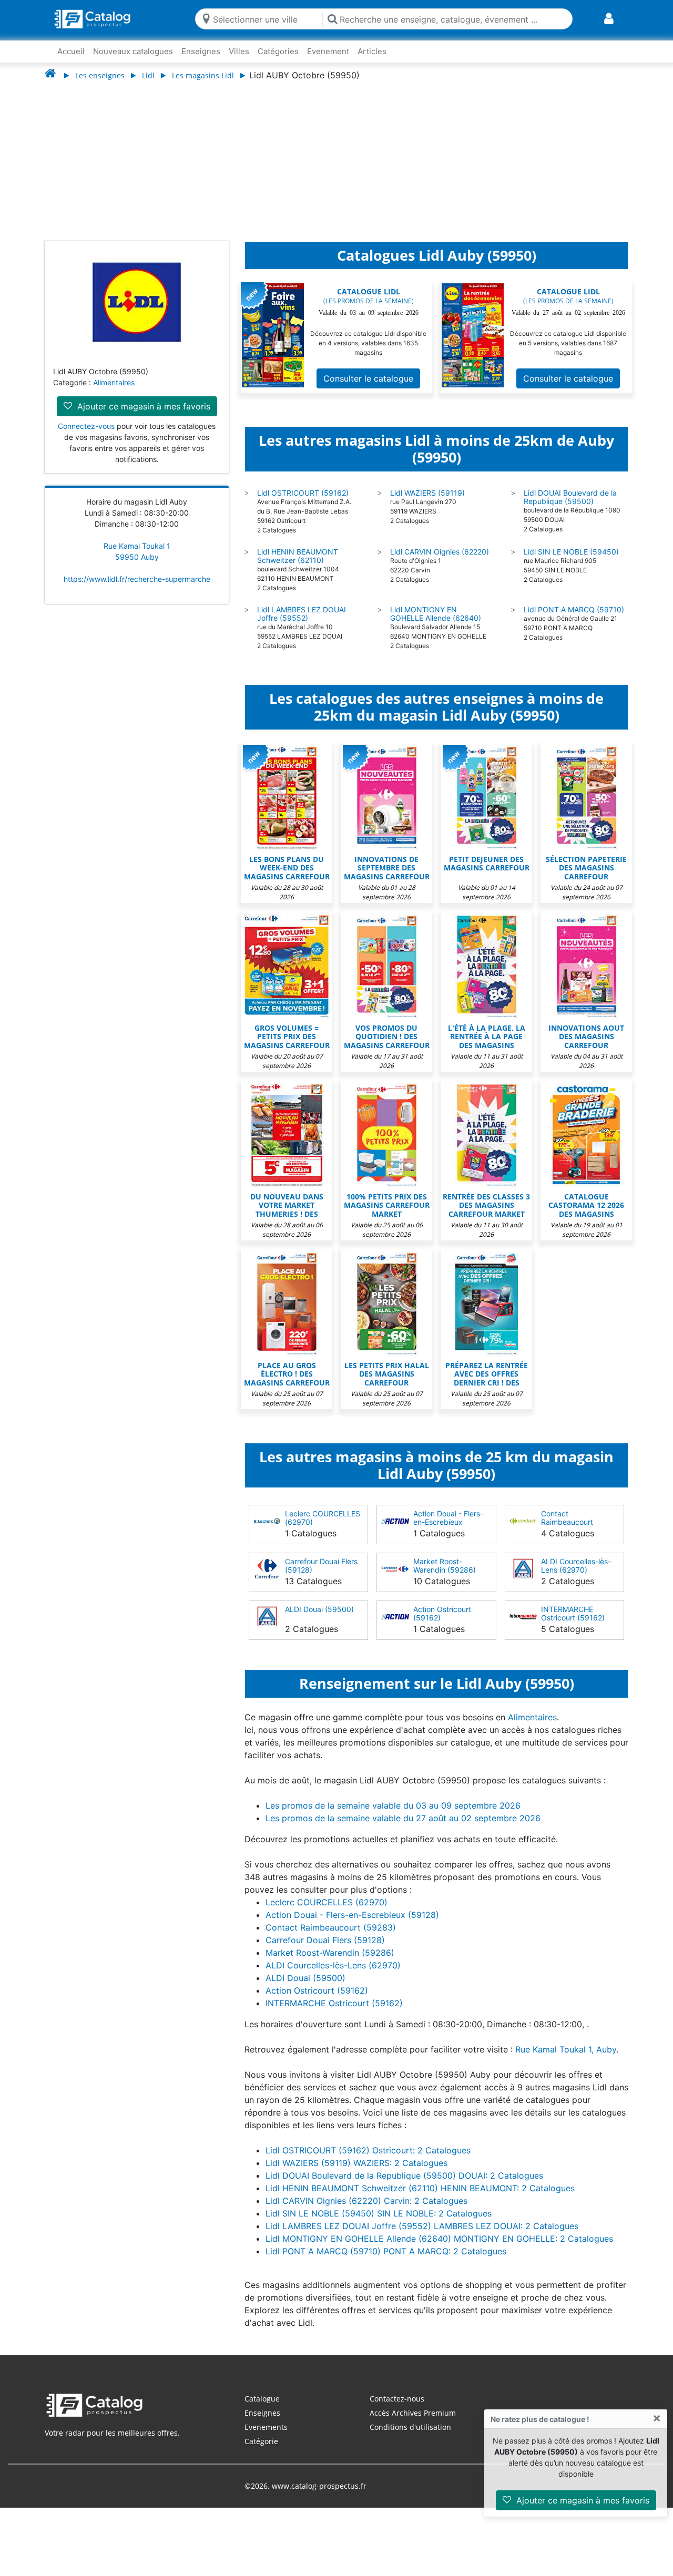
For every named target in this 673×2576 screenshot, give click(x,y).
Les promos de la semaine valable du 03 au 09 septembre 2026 (393, 1816)
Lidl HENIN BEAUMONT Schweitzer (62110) (298, 566)
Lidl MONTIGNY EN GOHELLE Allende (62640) (436, 624)
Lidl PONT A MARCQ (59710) (574, 620)
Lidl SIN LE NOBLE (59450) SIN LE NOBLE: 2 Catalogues (379, 2224)
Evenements (266, 2438)
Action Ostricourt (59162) (442, 1624)
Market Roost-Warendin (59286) (445, 1576)
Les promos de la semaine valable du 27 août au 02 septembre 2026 (403, 1829)
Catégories (278, 51)
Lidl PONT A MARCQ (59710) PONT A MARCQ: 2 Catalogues (386, 2262)
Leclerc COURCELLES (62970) (323, 1528)
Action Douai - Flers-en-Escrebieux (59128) (448, 1532)
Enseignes (201, 51)
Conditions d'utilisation (410, 2438)
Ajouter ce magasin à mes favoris (582, 2500)
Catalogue (262, 2409)
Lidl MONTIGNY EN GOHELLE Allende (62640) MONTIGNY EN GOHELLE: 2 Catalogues (439, 2249)
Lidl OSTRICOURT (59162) (303, 503)
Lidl (148, 75)
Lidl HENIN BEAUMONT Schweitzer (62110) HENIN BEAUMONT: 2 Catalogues (420, 2199)
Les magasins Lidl (203, 75)
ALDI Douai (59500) (319, 1620)
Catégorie (261, 2452)
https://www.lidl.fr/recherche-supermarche (137, 589)
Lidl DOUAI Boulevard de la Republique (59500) (570, 507)
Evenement (328, 51)
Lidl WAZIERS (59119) (427, 503)
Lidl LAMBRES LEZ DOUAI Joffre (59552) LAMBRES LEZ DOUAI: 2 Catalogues (422, 2236)
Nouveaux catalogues (133, 51)
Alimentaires (114, 393)
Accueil (71, 51)
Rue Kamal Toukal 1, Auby (566, 2060)
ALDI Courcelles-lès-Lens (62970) (576, 1576)
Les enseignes (100, 75)
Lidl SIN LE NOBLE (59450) (571, 562)
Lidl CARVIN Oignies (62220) (440, 562)
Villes (239, 51)
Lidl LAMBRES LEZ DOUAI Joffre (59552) (302, 624)
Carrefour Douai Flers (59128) (321, 1576)
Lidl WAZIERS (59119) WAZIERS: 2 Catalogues (356, 2173)
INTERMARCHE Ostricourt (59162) (573, 1624)
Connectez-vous (86, 437)
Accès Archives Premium (413, 2423)
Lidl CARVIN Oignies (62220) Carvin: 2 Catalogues (366, 2211)
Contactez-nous (397, 2409)
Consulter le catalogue (368, 389)
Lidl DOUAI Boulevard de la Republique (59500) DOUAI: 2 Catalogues (404, 2186)
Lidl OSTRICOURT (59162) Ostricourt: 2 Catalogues (368, 2161)
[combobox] (265, 19)
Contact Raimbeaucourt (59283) (567, 1532)
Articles (372, 51)
